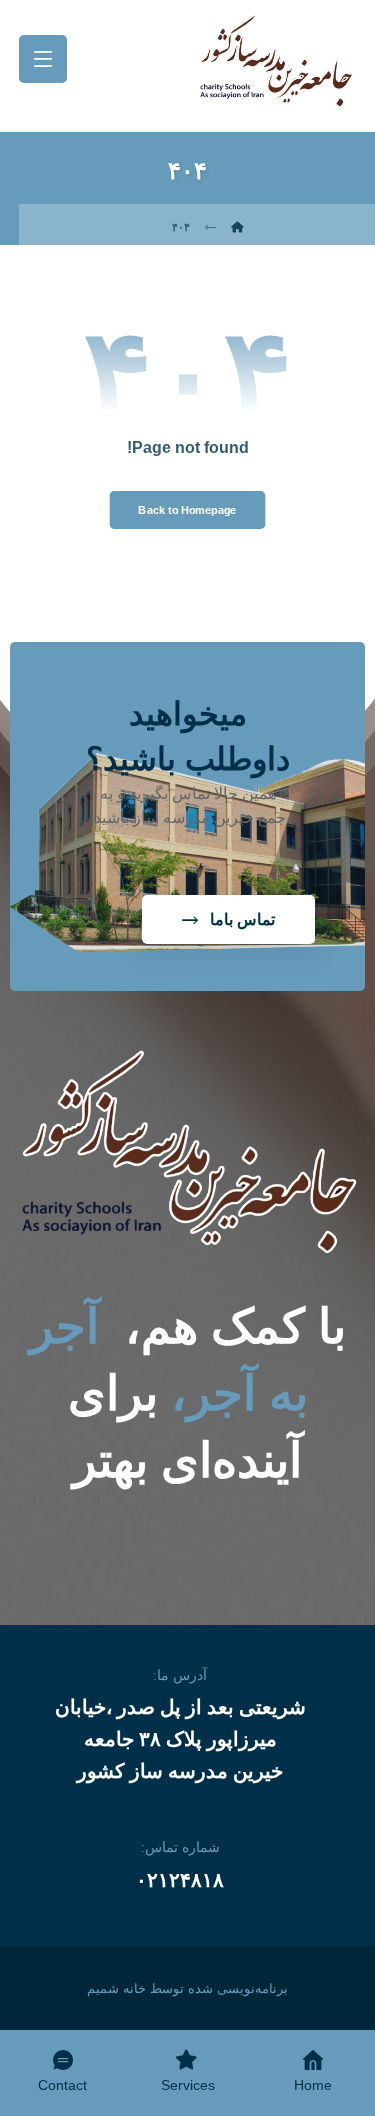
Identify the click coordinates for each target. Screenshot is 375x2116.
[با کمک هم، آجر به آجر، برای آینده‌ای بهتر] (276, 61)
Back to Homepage (187, 510)
